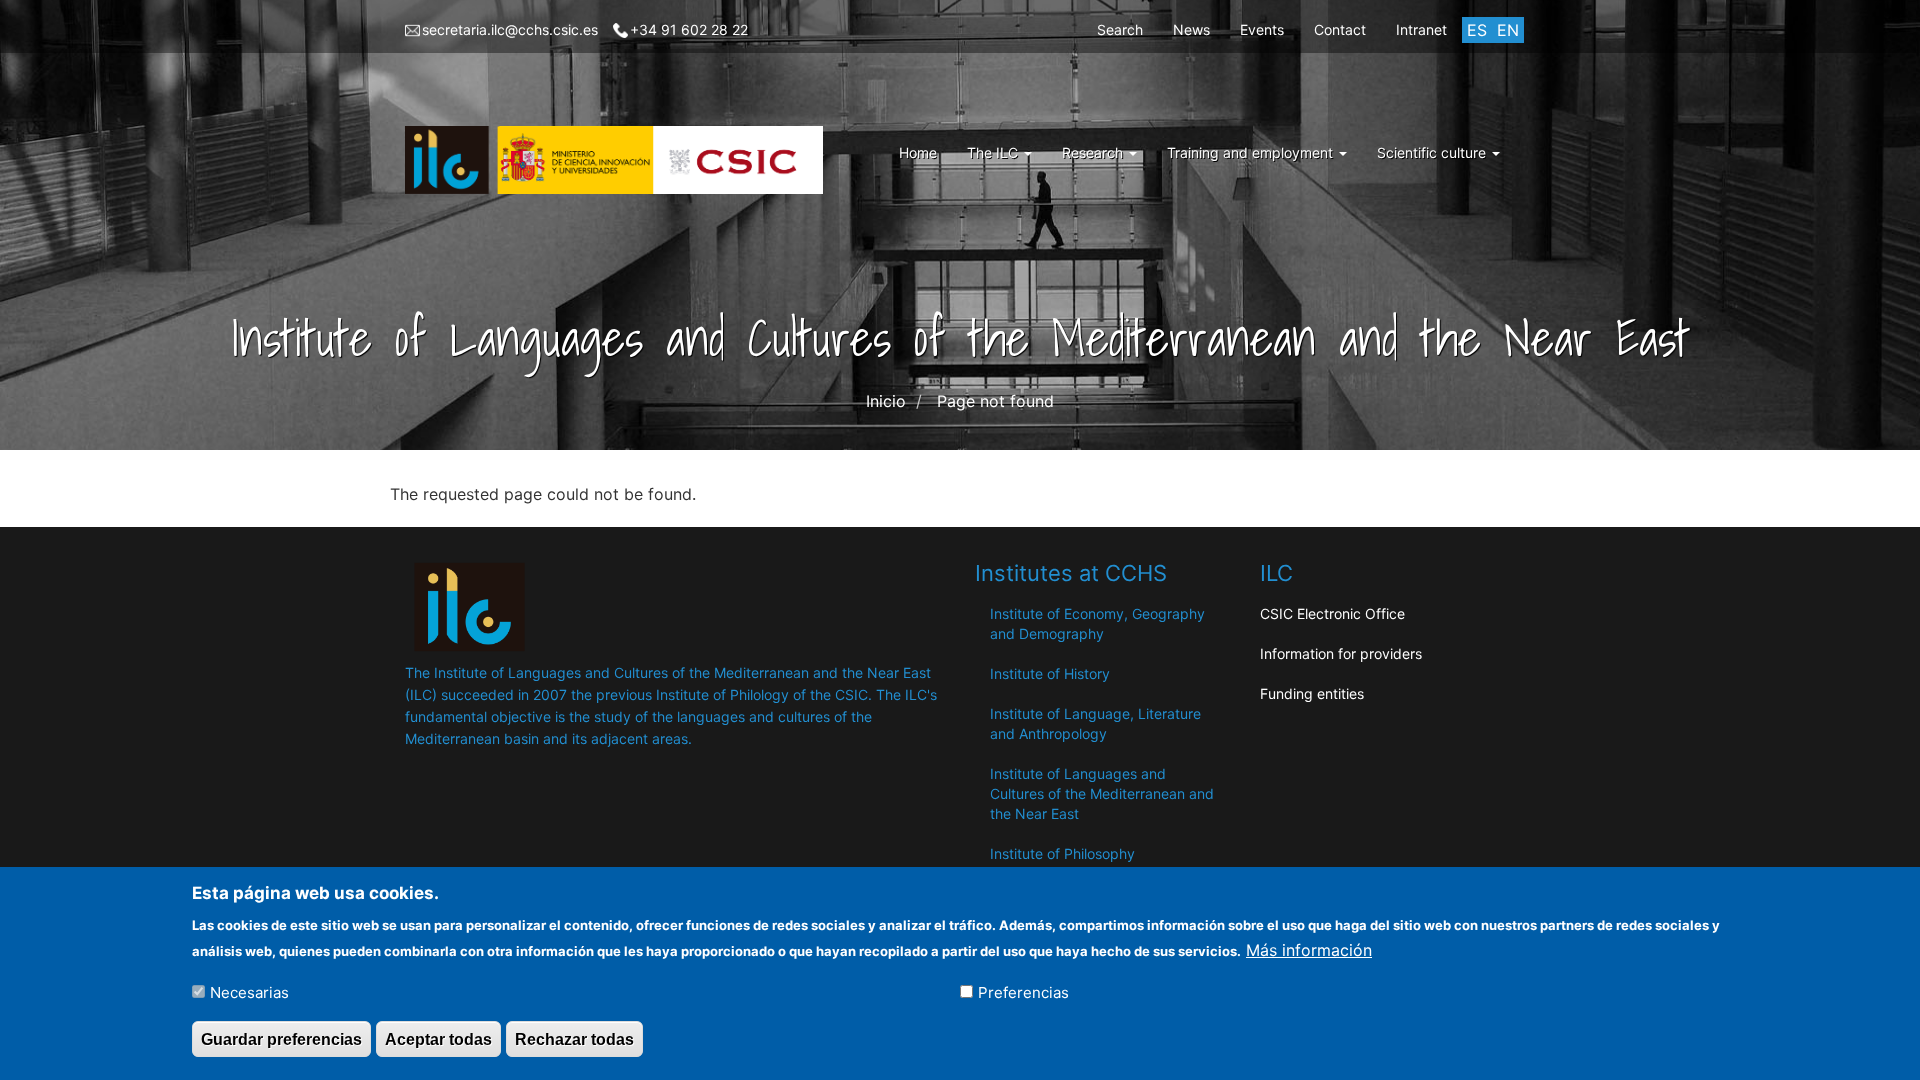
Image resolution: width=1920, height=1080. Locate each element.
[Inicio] (621, 160)
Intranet (1421, 29)
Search (1120, 29)
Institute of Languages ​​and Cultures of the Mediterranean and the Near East (1102, 793)
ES (1477, 30)
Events (1262, 29)
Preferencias (1023, 991)
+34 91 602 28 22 (689, 29)
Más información (1309, 949)
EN (1508, 30)
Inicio (886, 401)
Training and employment (1252, 152)
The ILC (994, 152)
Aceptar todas (438, 1038)
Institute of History (1050, 673)
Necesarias (249, 991)
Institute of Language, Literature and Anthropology (1095, 723)
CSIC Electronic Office (1332, 613)
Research (1094, 152)
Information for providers (1341, 653)
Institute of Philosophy (1062, 853)
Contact (1340, 29)
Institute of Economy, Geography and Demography (1097, 623)
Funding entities (1312, 693)
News (1191, 29)
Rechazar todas (574, 1038)
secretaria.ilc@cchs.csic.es (510, 29)
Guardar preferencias (281, 1038)
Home (918, 152)
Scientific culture (1433, 152)
